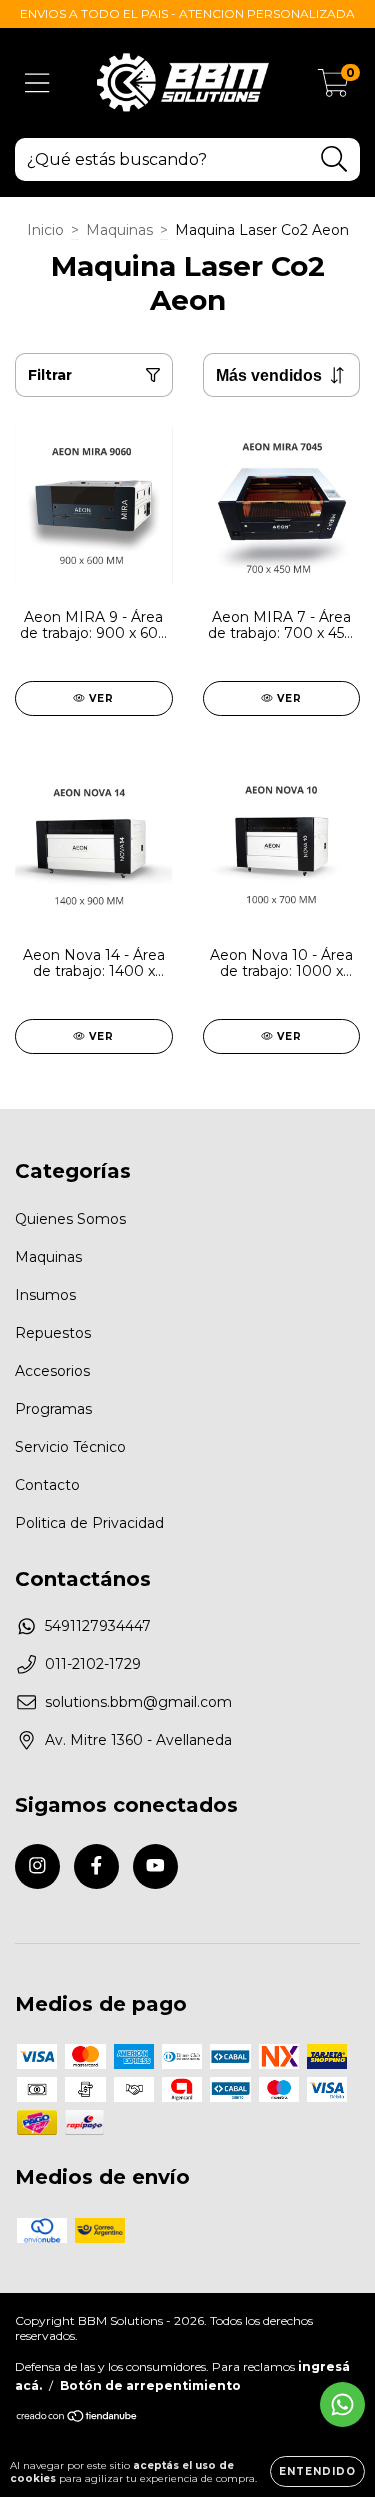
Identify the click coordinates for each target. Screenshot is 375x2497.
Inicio (45, 230)
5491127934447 (98, 1626)
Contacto (47, 1485)
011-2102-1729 (93, 1664)
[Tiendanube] (77, 2418)
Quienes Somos (70, 1219)
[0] (333, 88)
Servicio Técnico (70, 1447)
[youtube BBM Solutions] (155, 1866)
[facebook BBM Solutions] (96, 1866)
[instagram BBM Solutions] (37, 1866)
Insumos (45, 1295)
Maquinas (119, 230)
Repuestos (53, 1333)
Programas (53, 1409)
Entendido (317, 2471)
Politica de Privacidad (89, 1523)
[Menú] (37, 83)
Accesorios (52, 1371)
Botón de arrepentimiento (150, 2385)
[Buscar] (334, 159)
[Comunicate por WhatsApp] (342, 2404)
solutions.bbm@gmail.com (138, 1702)
